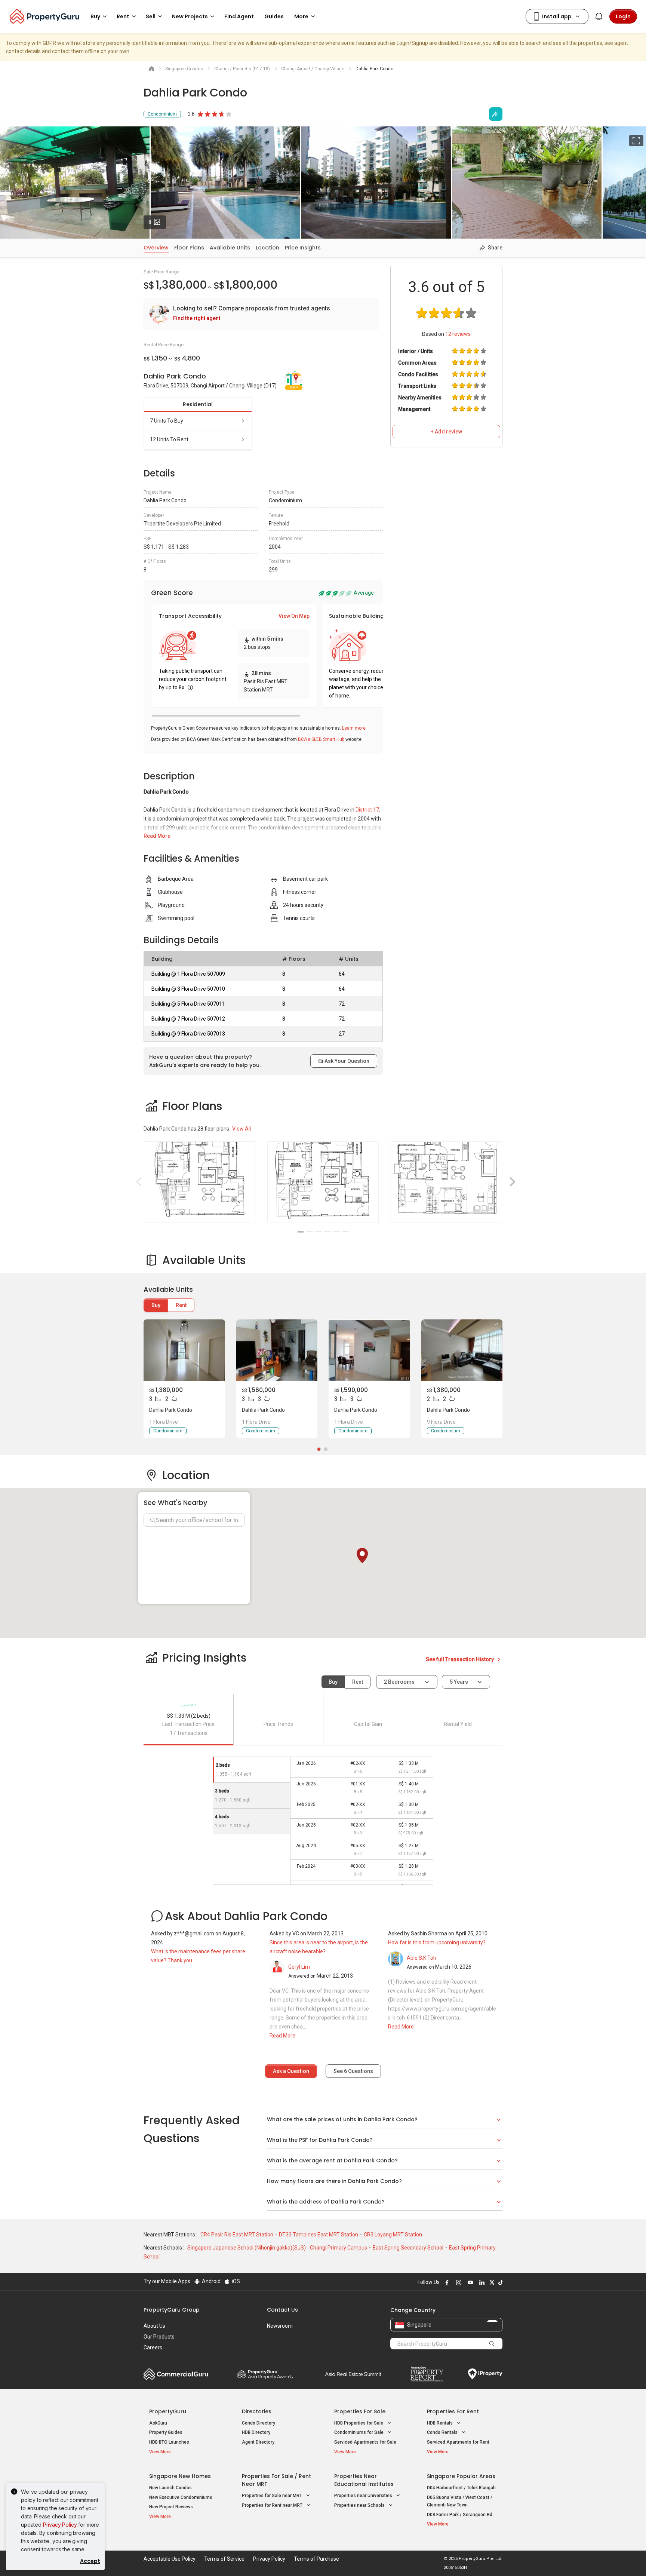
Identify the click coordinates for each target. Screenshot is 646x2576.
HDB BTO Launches (169, 2442)
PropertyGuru (168, 2411)
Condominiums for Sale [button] (359, 2432)
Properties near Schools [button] (360, 2505)
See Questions (353, 2071)
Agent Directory (258, 2442)
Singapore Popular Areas (461, 2476)
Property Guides (166, 2432)
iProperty (485, 2374)
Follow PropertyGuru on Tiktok (499, 2282)
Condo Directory (259, 2423)
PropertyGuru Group (172, 2310)
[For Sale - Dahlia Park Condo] (184, 1350)
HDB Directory (256, 2432)
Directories (257, 2411)
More (301, 16)
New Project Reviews (171, 2507)
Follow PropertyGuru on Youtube (469, 2282)
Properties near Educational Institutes (364, 2480)
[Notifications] (599, 16)
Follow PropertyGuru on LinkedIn (481, 2282)
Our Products (159, 2337)
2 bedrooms (400, 1682)
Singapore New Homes (180, 2476)
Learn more (354, 728)
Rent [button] (123, 16)
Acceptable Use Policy (170, 2559)
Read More (157, 836)
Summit (353, 2374)
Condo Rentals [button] (443, 2432)
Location (267, 248)
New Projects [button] (190, 16)
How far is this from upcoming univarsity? (437, 1942)
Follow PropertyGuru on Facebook (446, 2282)
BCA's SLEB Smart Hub (321, 739)
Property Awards (265, 2374)
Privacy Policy (60, 2525)
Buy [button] (95, 16)
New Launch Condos (170, 2488)
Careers (153, 2347)
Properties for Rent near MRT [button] (273, 2505)
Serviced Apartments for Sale (365, 2442)
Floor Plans (189, 248)
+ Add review (446, 432)
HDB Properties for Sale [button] (359, 2423)
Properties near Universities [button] (364, 2496)
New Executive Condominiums (181, 2497)
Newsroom (280, 2326)
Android (211, 2281)
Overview (156, 248)
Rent (181, 1305)
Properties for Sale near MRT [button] (273, 2496)
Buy (156, 1305)
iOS (235, 2281)
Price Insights (303, 248)
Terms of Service (224, 2559)
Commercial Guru (176, 2374)
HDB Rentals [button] (440, 2423)
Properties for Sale (360, 2411)
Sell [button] (151, 16)
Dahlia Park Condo (171, 1410)
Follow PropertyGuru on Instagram (458, 2282)
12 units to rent (169, 439)
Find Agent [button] (239, 16)
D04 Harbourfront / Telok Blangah (461, 2488)
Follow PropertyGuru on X (491, 2282)
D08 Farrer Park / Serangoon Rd (460, 2515)
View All (242, 1129)
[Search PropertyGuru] (492, 2343)
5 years (459, 1682)
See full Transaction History (460, 1659)
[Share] (496, 114)
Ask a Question (291, 2071)
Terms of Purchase (316, 2559)
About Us (154, 2326)
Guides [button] (274, 16)
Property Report (427, 2374)
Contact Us (282, 2310)
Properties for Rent (453, 2411)
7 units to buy (167, 421)
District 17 (367, 810)
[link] (261, 314)
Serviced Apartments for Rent (458, 2442)
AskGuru (158, 2423)
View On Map (294, 616)
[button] (362, 1555)
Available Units (230, 248)
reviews (458, 334)
